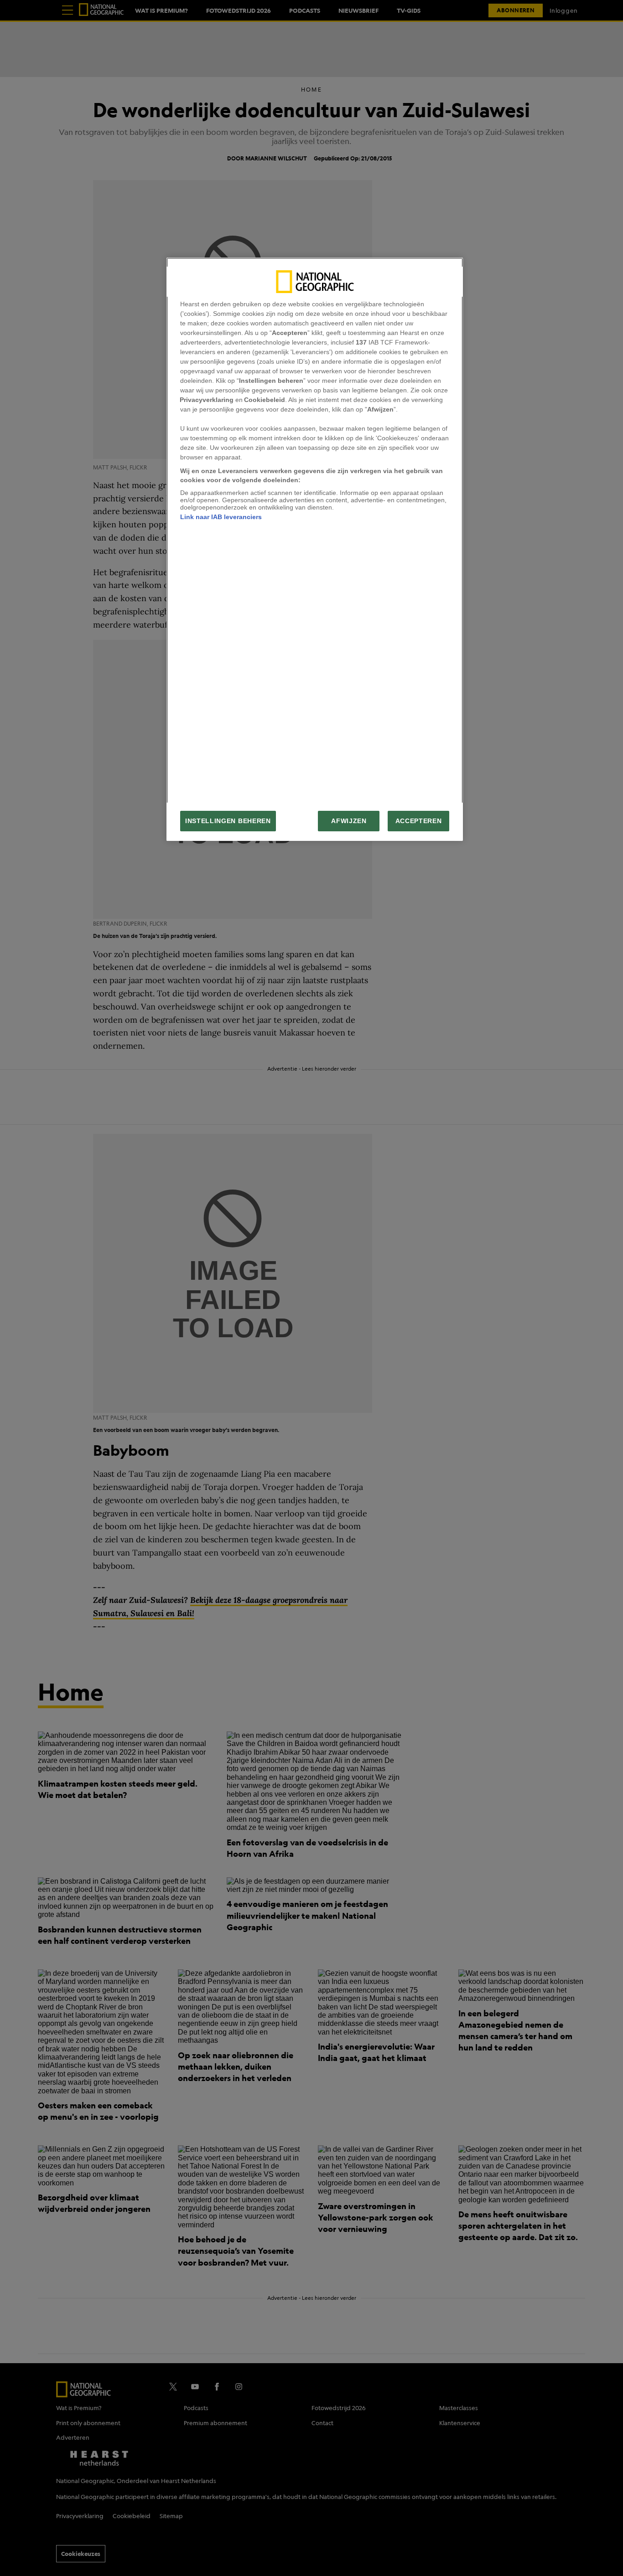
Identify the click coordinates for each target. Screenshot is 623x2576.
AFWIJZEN (349, 821)
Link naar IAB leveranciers (221, 517)
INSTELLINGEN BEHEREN (228, 821)
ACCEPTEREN (419, 821)
